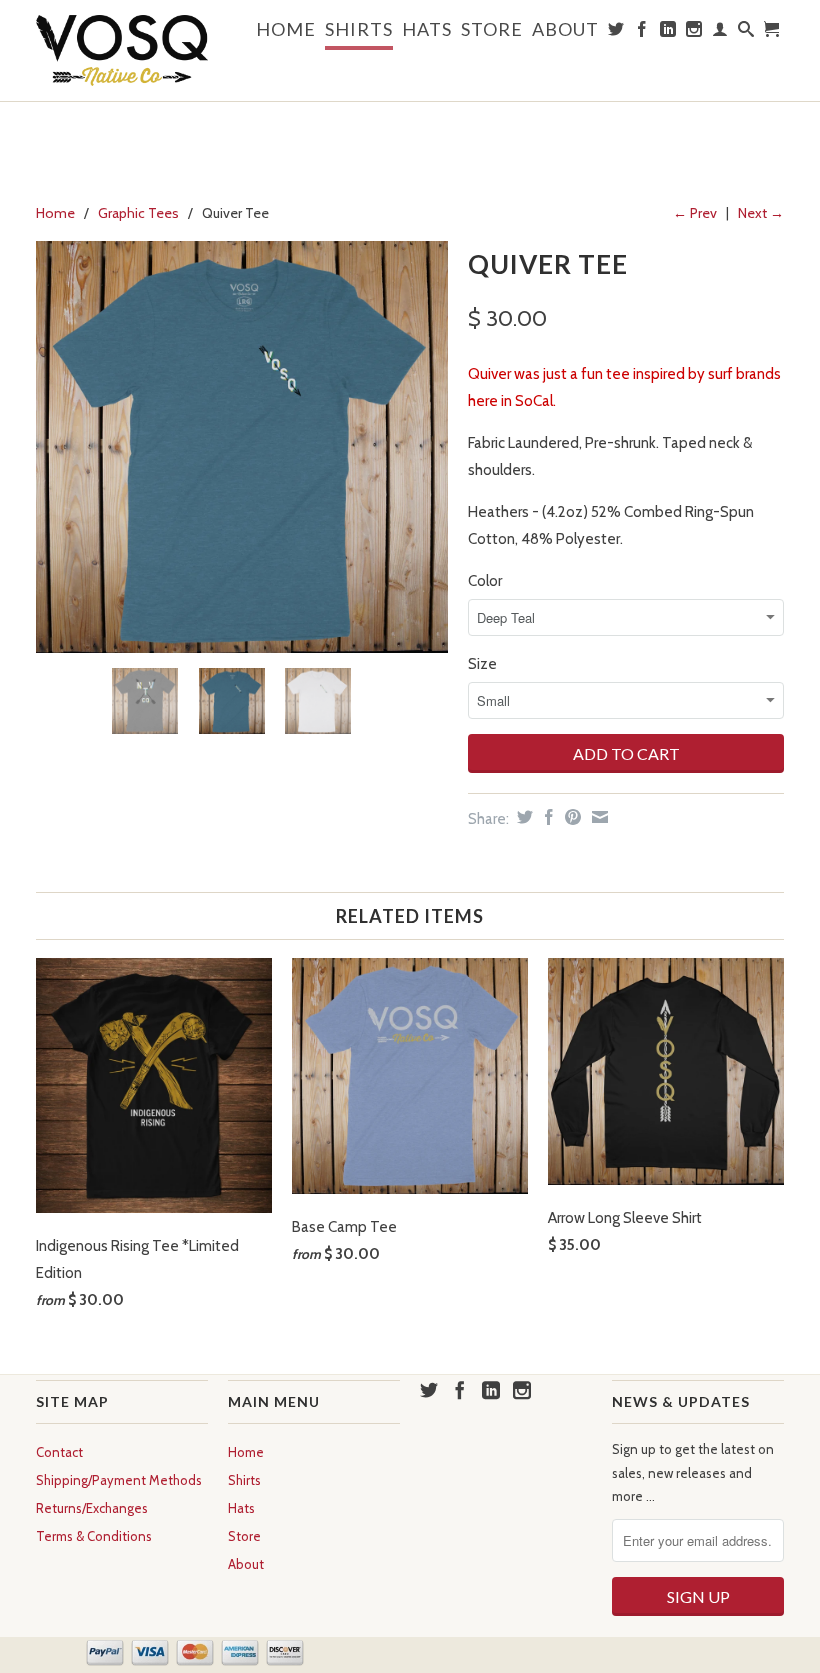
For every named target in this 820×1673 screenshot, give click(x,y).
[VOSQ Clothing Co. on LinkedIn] (668, 33)
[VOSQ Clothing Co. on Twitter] (616, 33)
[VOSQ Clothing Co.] (122, 50)
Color (485, 581)
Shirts (359, 30)
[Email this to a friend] (597, 817)
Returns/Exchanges (92, 1508)
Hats (427, 30)
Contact (59, 1452)
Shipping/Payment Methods (119, 1480)
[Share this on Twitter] (522, 817)
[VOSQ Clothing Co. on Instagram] (694, 33)
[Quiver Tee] (242, 447)
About (565, 30)
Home (286, 30)
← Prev (695, 213)
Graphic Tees (138, 213)
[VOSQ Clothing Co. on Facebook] (642, 33)
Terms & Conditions (94, 1536)
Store (492, 30)
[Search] (746, 33)
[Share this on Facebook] (546, 817)
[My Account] (720, 33)
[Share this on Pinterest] (570, 817)
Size (482, 664)
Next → (761, 213)
